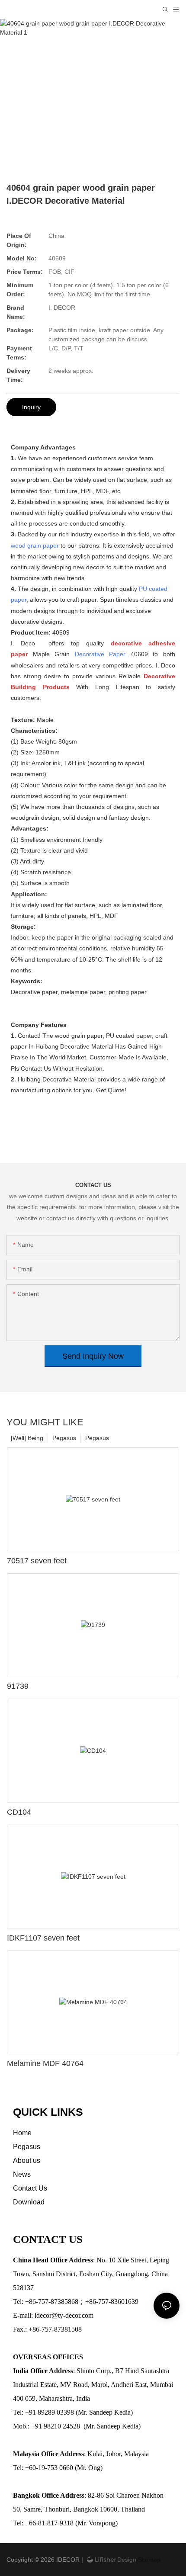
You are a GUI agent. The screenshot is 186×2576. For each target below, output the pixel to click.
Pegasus (97, 1438)
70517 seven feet (37, 1561)
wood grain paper (35, 545)
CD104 (19, 1812)
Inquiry (31, 407)
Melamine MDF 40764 (45, 2063)
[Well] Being (27, 1438)
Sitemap (148, 2560)
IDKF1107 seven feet (43, 1938)
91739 (18, 1686)
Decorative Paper (100, 654)
